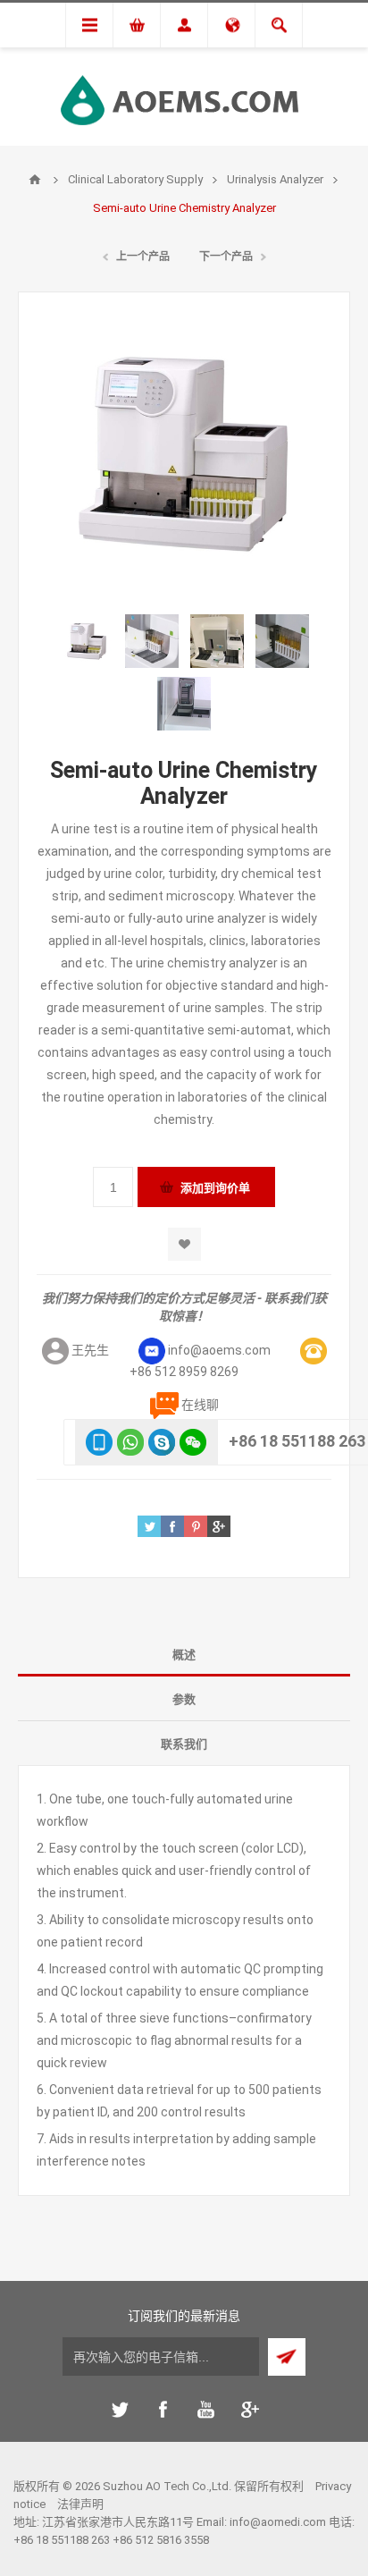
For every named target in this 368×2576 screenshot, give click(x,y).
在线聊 (200, 1405)
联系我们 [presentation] (184, 1744)
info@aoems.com (219, 1350)
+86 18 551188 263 (297, 1441)
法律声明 (80, 2504)
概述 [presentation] (184, 1655)
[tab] (184, 1654)
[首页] (35, 180)
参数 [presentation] (184, 1699)
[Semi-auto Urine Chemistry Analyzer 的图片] (87, 641)
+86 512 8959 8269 (184, 1372)
